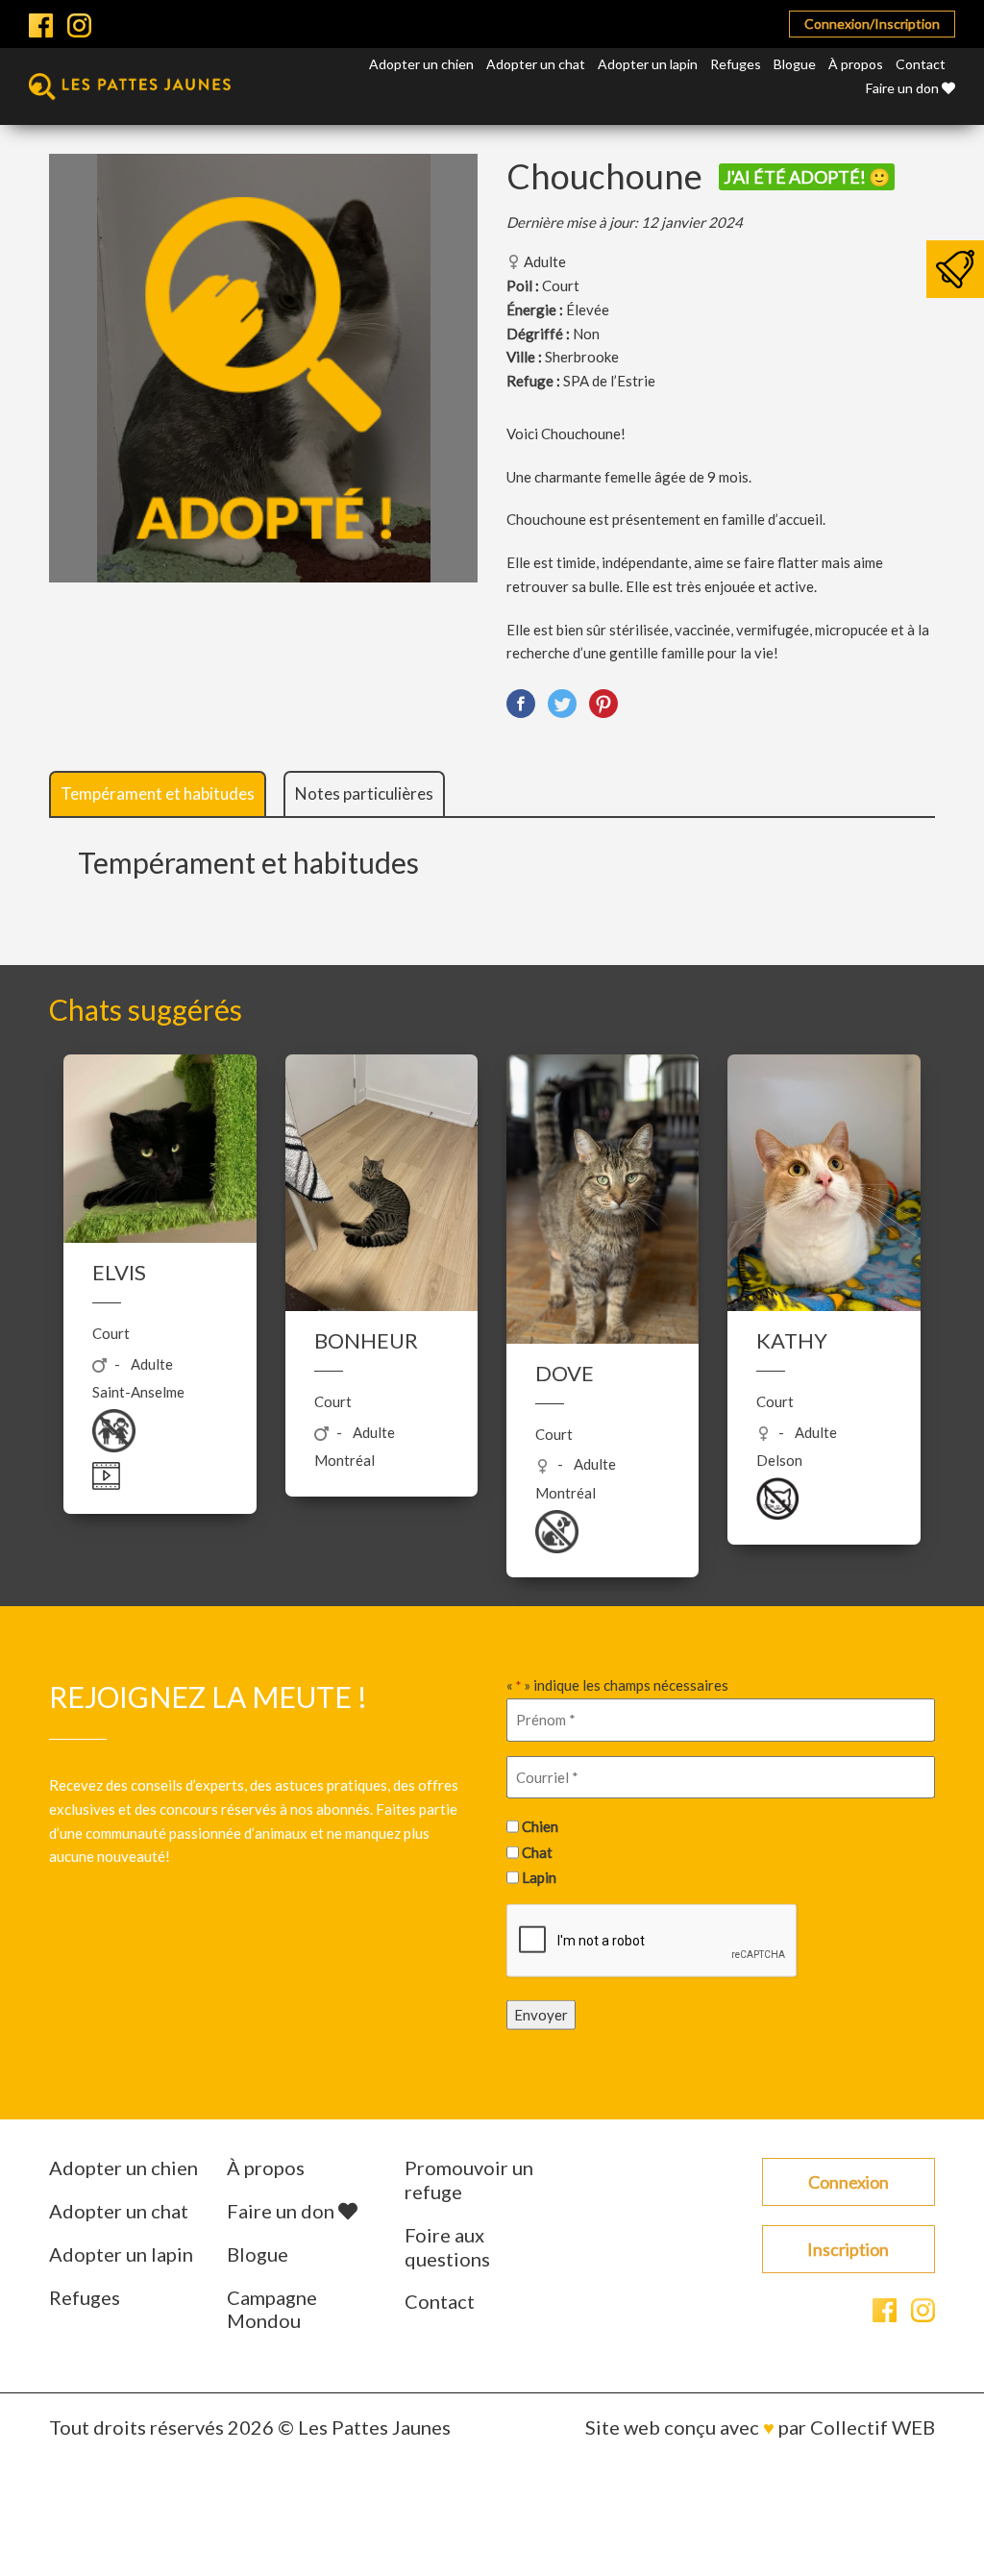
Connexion (849, 2182)
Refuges (736, 64)
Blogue (795, 64)
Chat (537, 1851)
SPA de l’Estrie (609, 381)
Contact (921, 64)
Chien (540, 1826)
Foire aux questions (447, 2247)
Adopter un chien (421, 64)
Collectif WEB (873, 2427)
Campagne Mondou (272, 2309)
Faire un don (904, 88)
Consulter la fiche (160, 1410)
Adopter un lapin (648, 64)
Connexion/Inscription (872, 24)
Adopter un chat (536, 64)
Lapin (539, 1877)
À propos (856, 64)
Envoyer (541, 2015)
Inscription (848, 2249)
